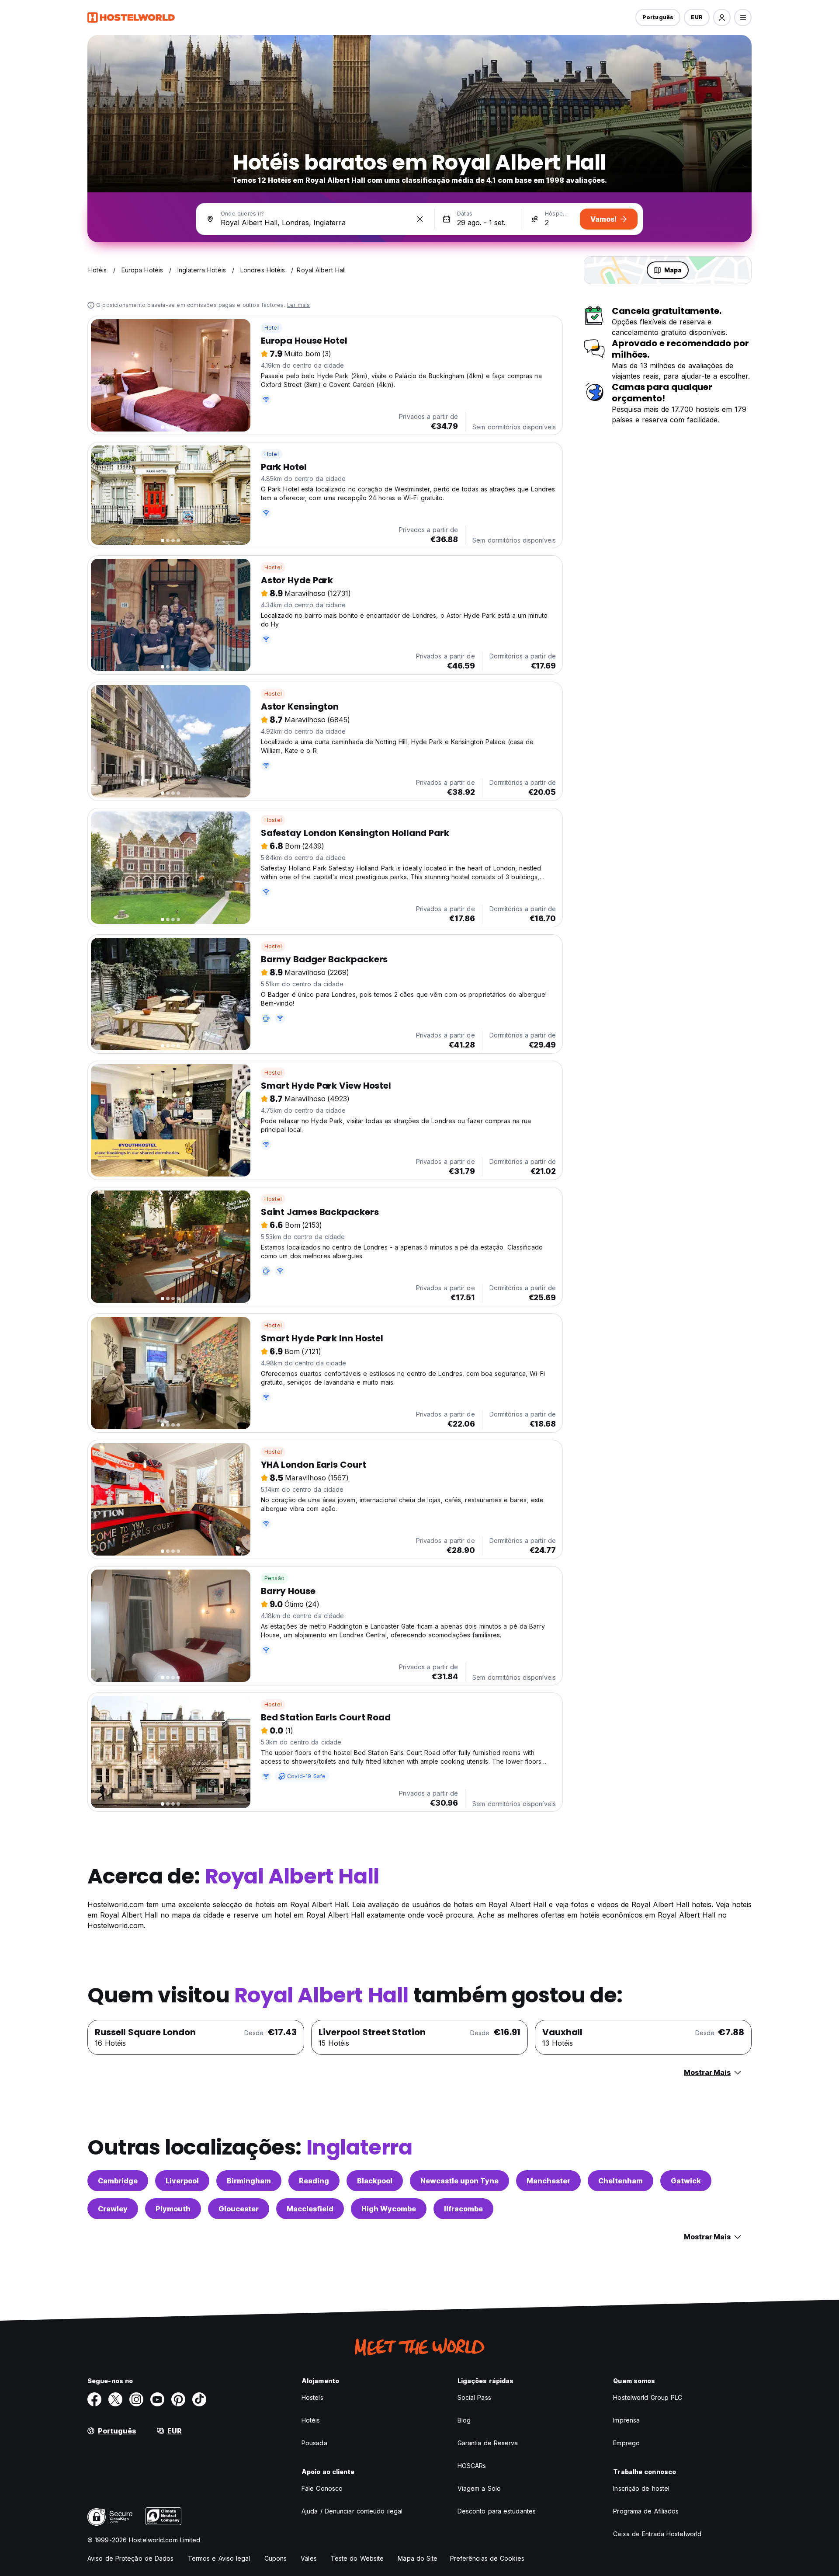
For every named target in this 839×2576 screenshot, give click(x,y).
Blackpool (375, 2181)
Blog (464, 2420)
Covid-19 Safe (307, 1776)
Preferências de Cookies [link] (487, 2558)
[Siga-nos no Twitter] (115, 2399)
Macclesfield (310, 2209)
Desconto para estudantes (497, 2511)
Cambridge (118, 2181)
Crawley (113, 2209)
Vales (309, 2558)
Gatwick (686, 2181)
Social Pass (474, 2397)
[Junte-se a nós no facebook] (94, 2399)
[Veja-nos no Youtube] (157, 2399)
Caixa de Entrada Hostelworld (657, 2534)
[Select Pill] (722, 17)
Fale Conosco (322, 2488)
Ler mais (299, 305)
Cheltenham (621, 2181)
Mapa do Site (418, 2558)
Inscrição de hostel (641, 2488)
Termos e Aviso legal (219, 2558)
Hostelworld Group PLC (648, 2397)
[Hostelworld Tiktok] (199, 2399)
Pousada (314, 2443)
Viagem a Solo (479, 2488)
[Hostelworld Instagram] (136, 2399)
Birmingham (249, 2181)
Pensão (274, 1578)
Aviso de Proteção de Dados (131, 2558)
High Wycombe (389, 2209)
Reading (314, 2181)
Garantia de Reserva (488, 2443)
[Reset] (420, 219)
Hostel (273, 567)
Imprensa (626, 2420)
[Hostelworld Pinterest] (178, 2399)
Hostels (312, 2397)
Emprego (626, 2443)
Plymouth (173, 2209)
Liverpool (182, 2181)
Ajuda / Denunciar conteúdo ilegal (352, 2511)
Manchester (548, 2181)
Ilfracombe (463, 2209)
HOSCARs (472, 2466)
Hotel (272, 328)
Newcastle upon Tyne (459, 2181)
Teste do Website (357, 2558)
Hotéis (311, 2420)
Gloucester (239, 2209)
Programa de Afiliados (646, 2511)
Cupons (276, 2558)
